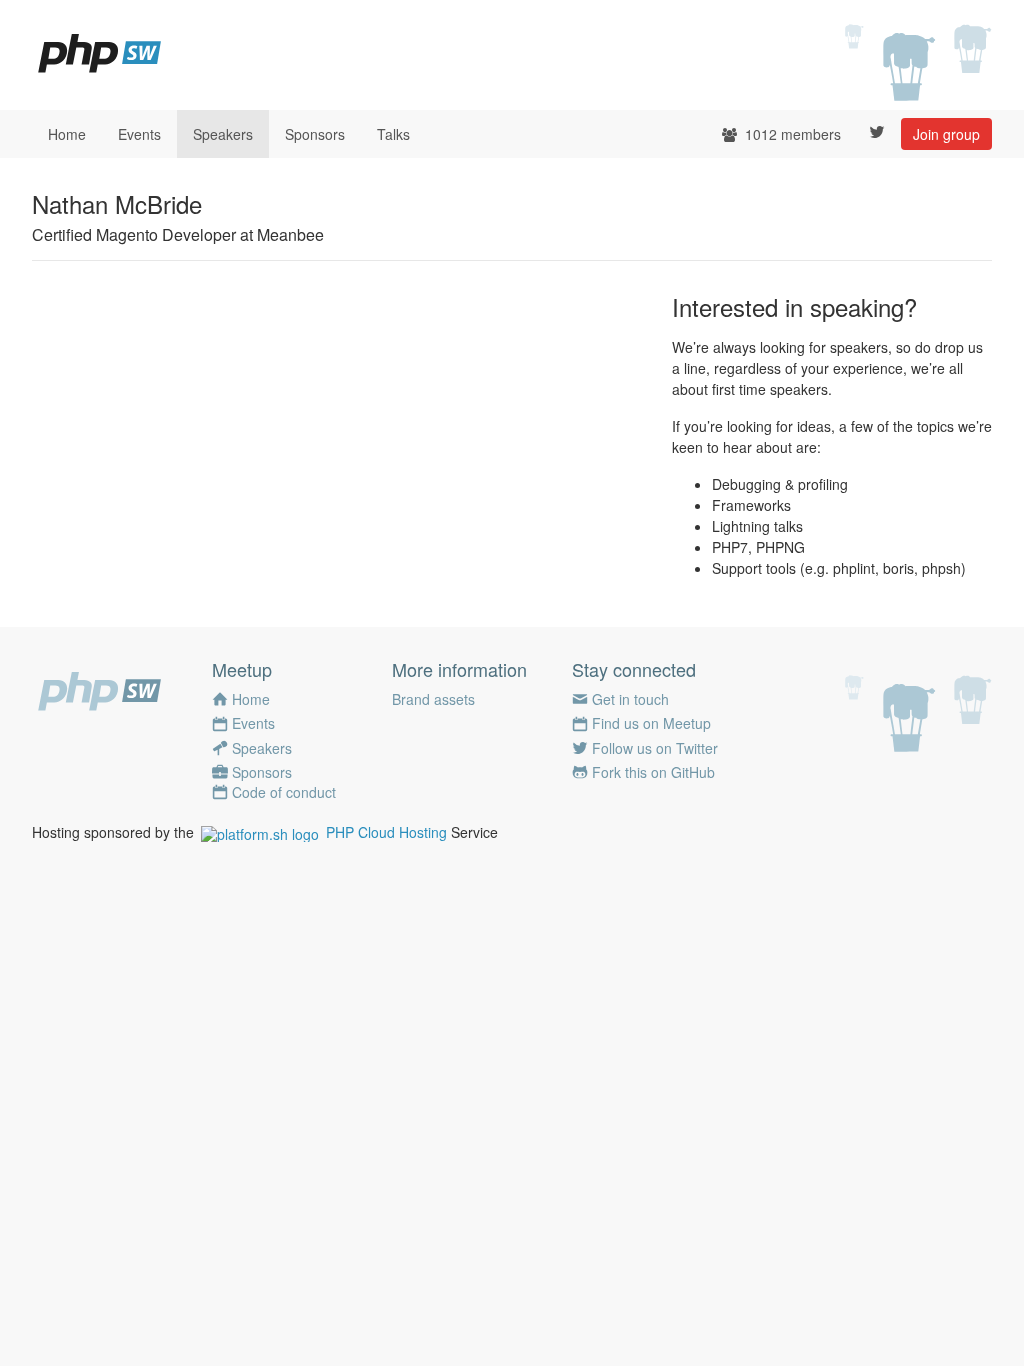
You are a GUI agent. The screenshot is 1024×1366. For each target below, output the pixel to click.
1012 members (791, 134)
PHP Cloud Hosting (386, 832)
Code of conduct (284, 792)
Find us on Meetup (651, 723)
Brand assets (433, 699)
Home (67, 134)
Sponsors (315, 134)
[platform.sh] (260, 832)
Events (139, 134)
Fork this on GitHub (653, 772)
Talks (393, 134)
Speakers (223, 134)
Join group (946, 134)
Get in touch (630, 699)
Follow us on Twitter (655, 748)
